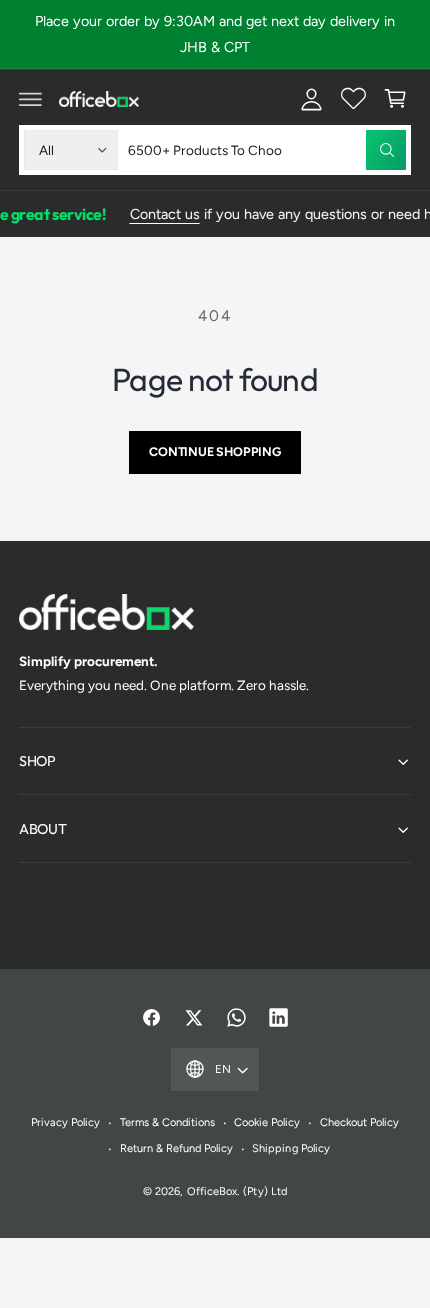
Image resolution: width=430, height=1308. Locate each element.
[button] (31, 99)
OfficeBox (212, 1191)
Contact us (160, 214)
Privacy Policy (65, 1122)
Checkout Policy (359, 1122)
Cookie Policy (267, 1122)
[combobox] (267, 150)
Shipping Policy (290, 1148)
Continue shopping (215, 451)
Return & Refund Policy (176, 1148)
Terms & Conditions (167, 1122)
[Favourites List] (353, 99)
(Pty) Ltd (264, 1191)
